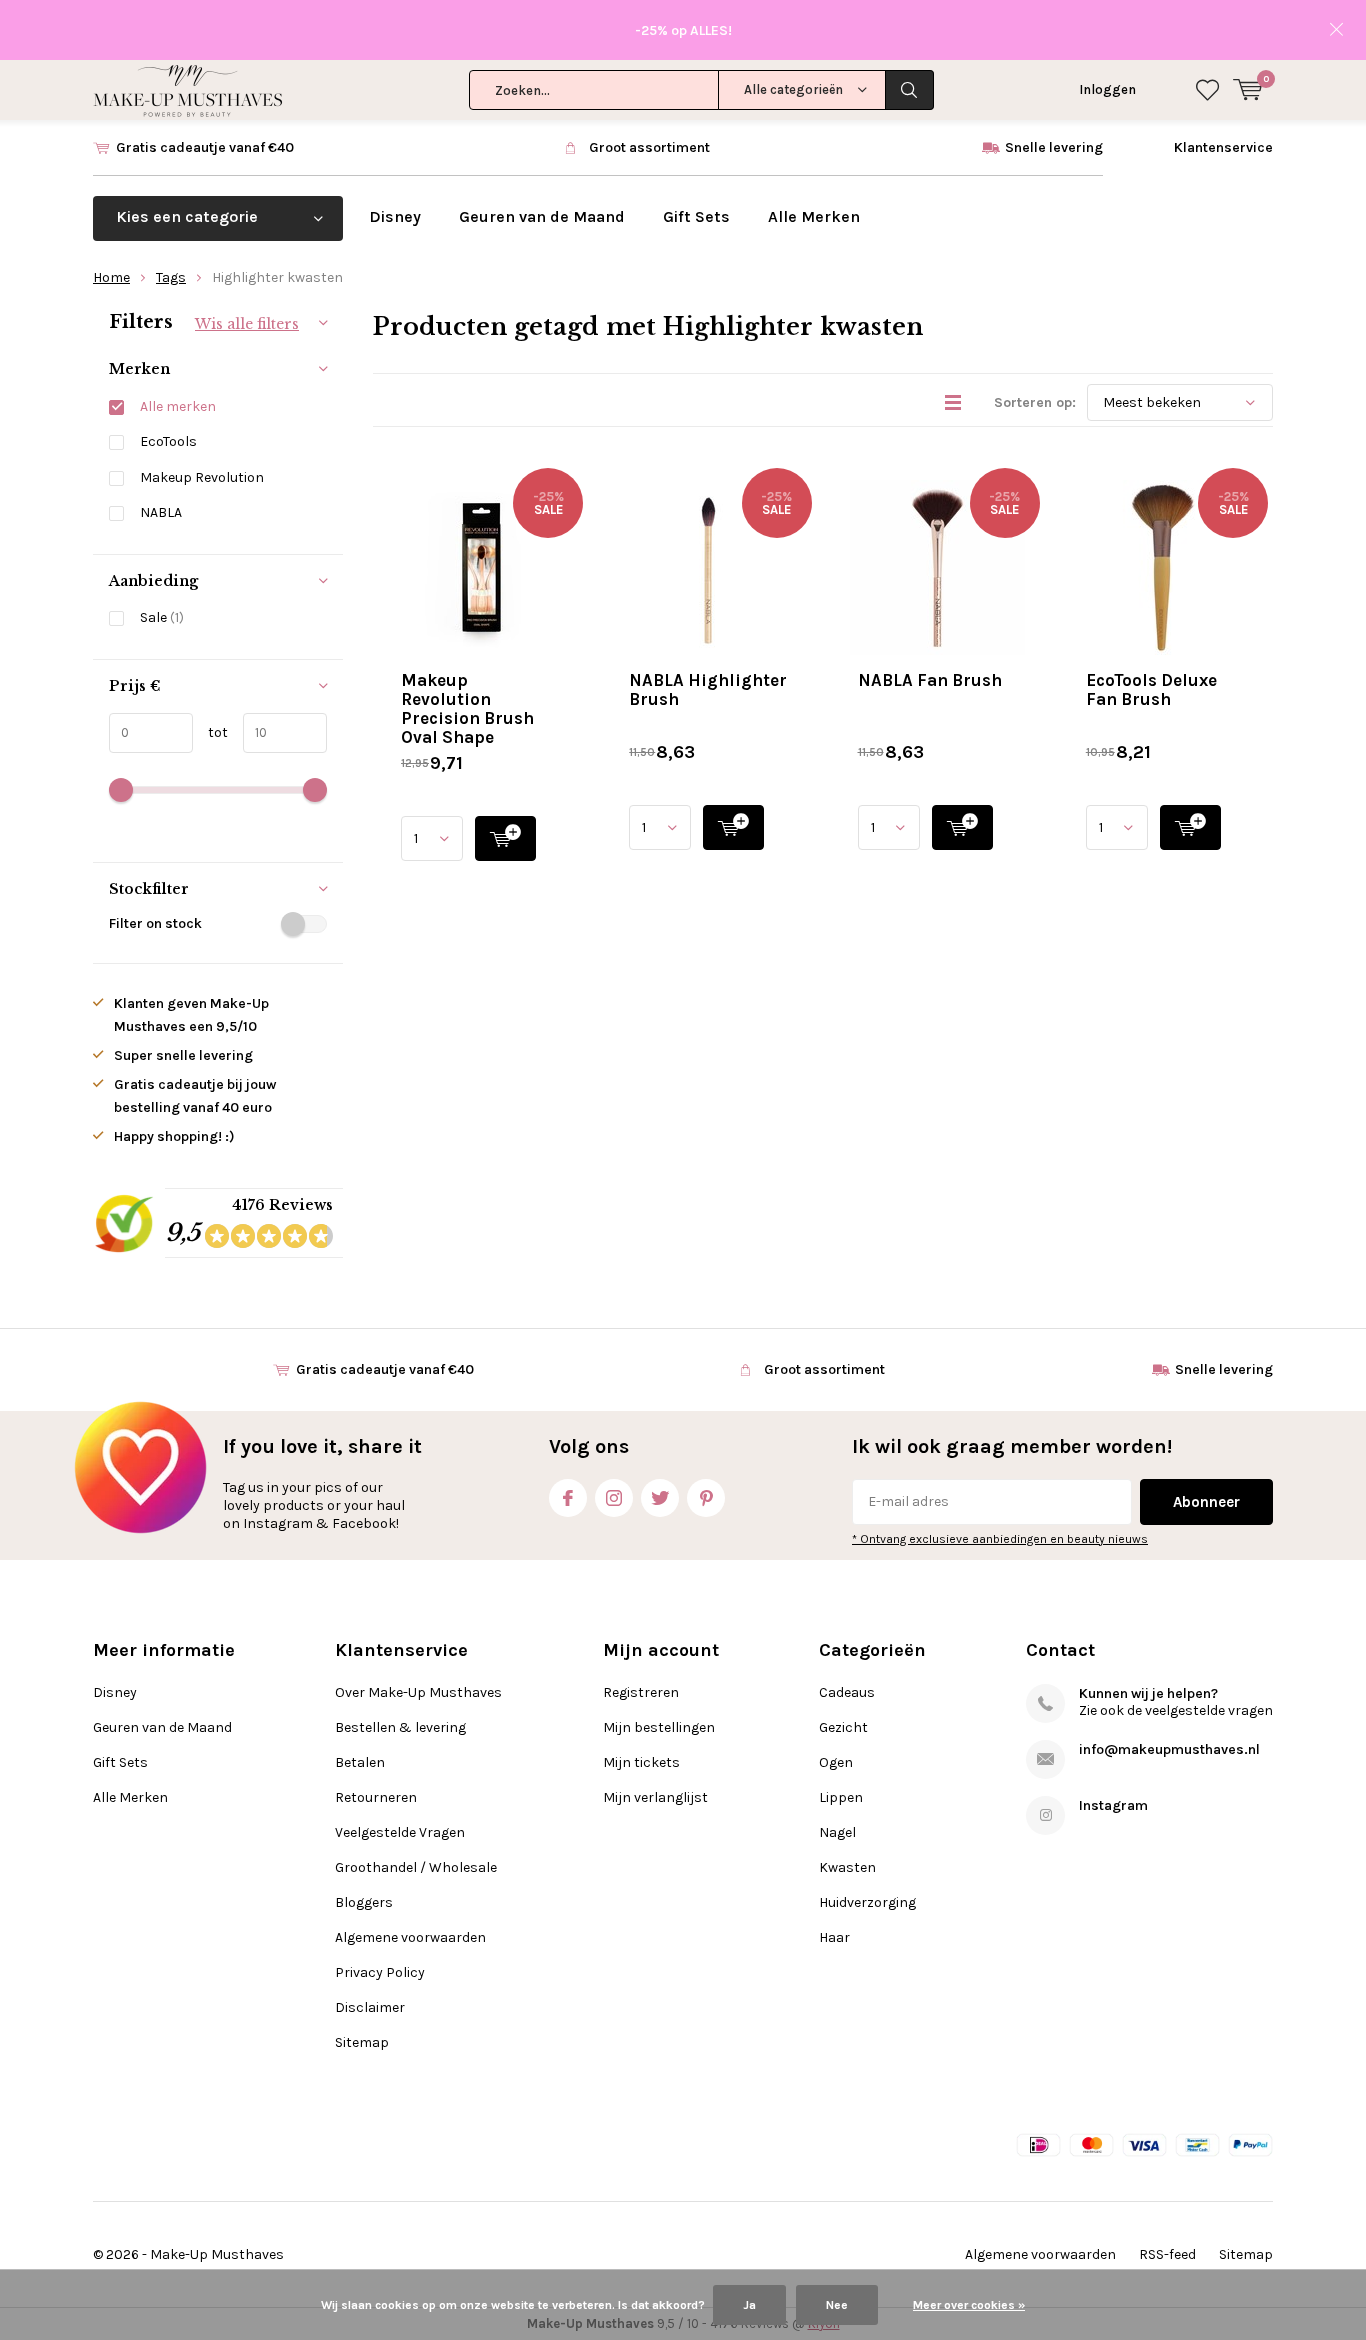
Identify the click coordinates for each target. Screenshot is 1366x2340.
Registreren (641, 1692)
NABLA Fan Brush (930, 680)
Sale (162, 617)
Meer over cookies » (969, 2305)
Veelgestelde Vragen (400, 1832)
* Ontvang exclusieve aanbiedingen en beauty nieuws (1000, 1539)
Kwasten (847, 1867)
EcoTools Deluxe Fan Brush (1151, 689)
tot (210, 732)
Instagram (614, 1498)
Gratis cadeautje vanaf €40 (205, 147)
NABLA (161, 512)
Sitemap (362, 2042)
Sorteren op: (1035, 402)
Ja (749, 2305)
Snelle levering (1054, 147)
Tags (171, 277)
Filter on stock (155, 923)
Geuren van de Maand (542, 216)
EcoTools (168, 441)
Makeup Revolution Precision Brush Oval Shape (467, 708)
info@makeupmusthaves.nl (1169, 1749)
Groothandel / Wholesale (416, 1867)
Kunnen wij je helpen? (1148, 1693)
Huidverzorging (867, 1902)
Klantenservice (1223, 147)
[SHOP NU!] (505, 838)
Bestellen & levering (400, 1727)
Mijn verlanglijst (655, 1797)
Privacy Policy (380, 1972)
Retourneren (376, 1797)
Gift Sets (696, 216)
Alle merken (178, 406)
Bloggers (364, 1902)
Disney (395, 216)
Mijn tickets (641, 1762)
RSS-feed (1167, 2254)
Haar (834, 1937)
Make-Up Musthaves (217, 2254)
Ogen (836, 1762)
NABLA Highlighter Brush (708, 689)
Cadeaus (847, 1692)
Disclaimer (370, 2007)
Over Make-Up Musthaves (418, 1692)
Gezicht (843, 1727)
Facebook (568, 1498)
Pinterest (706, 1498)
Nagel (837, 1832)
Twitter (660, 1498)
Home (111, 277)
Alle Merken (814, 216)
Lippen (841, 1797)
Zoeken (910, 90)
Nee (837, 2305)
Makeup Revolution (202, 477)
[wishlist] (1207, 90)
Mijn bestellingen (659, 1727)
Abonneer (1206, 1502)
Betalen (360, 1762)
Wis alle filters (247, 324)
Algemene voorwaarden (410, 1937)
